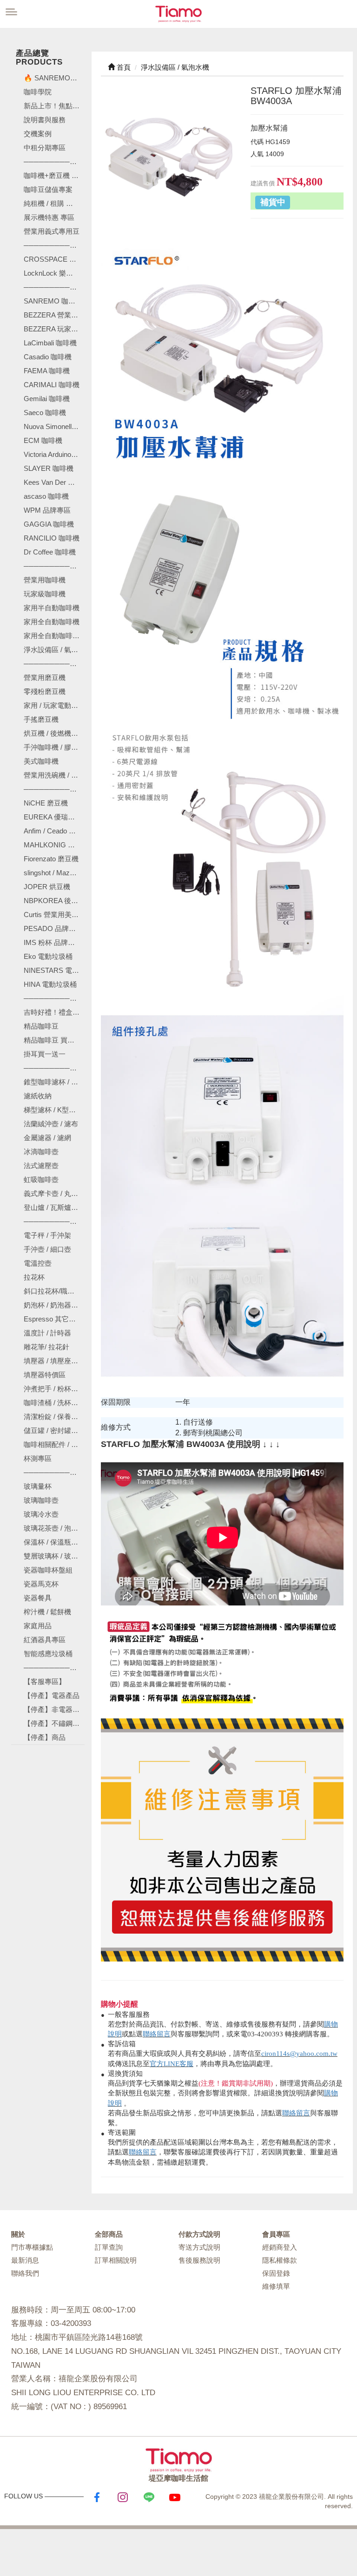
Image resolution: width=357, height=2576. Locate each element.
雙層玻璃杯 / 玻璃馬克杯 (54, 1556)
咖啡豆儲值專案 (48, 189)
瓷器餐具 (38, 1598)
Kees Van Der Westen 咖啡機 (54, 482)
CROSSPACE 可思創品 (54, 259)
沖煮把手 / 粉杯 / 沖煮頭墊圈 (54, 1389)
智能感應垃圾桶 (48, 1654)
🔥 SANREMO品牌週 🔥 (54, 78)
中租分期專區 (45, 148)
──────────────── (54, 287)
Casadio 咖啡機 (48, 357)
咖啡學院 (38, 92)
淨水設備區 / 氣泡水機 (54, 650)
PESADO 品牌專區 (53, 928)
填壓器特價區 (45, 1375)
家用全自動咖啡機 (52, 622)
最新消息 (25, 2260)
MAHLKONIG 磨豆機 (54, 845)
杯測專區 (38, 1458)
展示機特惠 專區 (49, 217)
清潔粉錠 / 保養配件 (54, 1417)
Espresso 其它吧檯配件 (54, 1319)
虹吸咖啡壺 (41, 1179)
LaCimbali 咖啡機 (50, 343)
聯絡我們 (25, 2273)
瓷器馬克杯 (41, 1584)
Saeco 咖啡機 (45, 413)
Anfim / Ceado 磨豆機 (54, 831)
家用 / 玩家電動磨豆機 (54, 705)
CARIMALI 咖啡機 (52, 385)
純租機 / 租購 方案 (52, 203)
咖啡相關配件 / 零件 (54, 1444)
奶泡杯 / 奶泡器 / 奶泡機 (54, 1305)
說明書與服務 (45, 120)
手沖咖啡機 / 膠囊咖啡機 (54, 747)
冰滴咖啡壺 (41, 1152)
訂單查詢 (109, 2247)
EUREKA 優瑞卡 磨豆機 (54, 817)
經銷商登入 (280, 2247)
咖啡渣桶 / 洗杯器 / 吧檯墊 (54, 1403)
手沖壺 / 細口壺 (47, 1249)
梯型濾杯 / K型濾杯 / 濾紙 (54, 1110)
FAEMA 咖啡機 (47, 371)
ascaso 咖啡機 (46, 496)
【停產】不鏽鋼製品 (54, 1723)
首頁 (123, 67)
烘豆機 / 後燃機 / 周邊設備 (54, 733)
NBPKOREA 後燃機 (54, 901)
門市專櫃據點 (32, 2247)
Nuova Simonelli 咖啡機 (54, 426)
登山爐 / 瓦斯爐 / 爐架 (54, 1207)
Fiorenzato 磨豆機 (51, 859)
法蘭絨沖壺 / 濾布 (51, 1124)
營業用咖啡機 (45, 580)
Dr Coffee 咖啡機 (50, 552)
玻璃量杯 (38, 1486)
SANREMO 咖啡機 (53, 301)
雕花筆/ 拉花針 (46, 1347)
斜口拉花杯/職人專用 (54, 1291)
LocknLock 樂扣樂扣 (54, 273)
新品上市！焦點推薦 (54, 106)
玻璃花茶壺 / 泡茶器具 (54, 1528)
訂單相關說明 (116, 2260)
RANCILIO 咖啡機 (52, 538)
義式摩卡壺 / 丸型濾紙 (54, 1193)
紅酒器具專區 (45, 1640)
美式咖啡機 (41, 761)
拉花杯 (34, 1277)
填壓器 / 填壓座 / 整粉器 (54, 1361)
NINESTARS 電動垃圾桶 (54, 970)
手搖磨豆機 (41, 719)
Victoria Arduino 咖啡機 (54, 454)
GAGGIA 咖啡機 (49, 524)
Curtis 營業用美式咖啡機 (54, 915)
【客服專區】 (45, 1681)
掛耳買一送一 (45, 1054)
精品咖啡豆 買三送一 (54, 1040)
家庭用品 (38, 1626)
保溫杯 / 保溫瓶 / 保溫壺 (54, 1542)
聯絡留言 (157, 2034)
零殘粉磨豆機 (45, 691)
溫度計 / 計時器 (47, 1333)
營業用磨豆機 (45, 677)
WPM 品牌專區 (47, 510)
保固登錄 (276, 2273)
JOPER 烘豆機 (47, 887)
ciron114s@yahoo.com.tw (299, 2054)
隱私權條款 (280, 2260)
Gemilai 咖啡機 (47, 399)
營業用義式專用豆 (52, 231)
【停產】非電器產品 (54, 1709)
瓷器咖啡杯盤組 (48, 1570)
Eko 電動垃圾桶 (48, 956)
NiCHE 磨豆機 (46, 803)
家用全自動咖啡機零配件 (54, 636)
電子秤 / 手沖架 (47, 1235)
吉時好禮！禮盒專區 (54, 1012)
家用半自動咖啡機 (52, 608)
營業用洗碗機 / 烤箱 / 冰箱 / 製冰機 (54, 775)
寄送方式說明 (199, 2247)
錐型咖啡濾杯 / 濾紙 (54, 1082)
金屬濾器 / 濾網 (47, 1138)
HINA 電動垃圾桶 (50, 984)
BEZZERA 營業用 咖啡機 (54, 315)
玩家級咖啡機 (45, 594)
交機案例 (38, 134)
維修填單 (276, 2286)
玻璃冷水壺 (41, 1514)
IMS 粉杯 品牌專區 (53, 942)
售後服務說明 (199, 2260)
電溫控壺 (38, 1263)
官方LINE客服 (172, 2064)
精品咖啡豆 (41, 1026)
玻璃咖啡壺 (41, 1500)
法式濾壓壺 (41, 1166)
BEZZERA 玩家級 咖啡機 (54, 329)
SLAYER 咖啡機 (49, 468)
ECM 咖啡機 (43, 440)
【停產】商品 (45, 1737)
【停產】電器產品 (52, 1695)
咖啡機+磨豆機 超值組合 (54, 175)
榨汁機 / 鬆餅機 (47, 1612)
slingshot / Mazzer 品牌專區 (54, 873)
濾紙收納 (38, 1096)
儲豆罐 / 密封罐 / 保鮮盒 (54, 1430)
